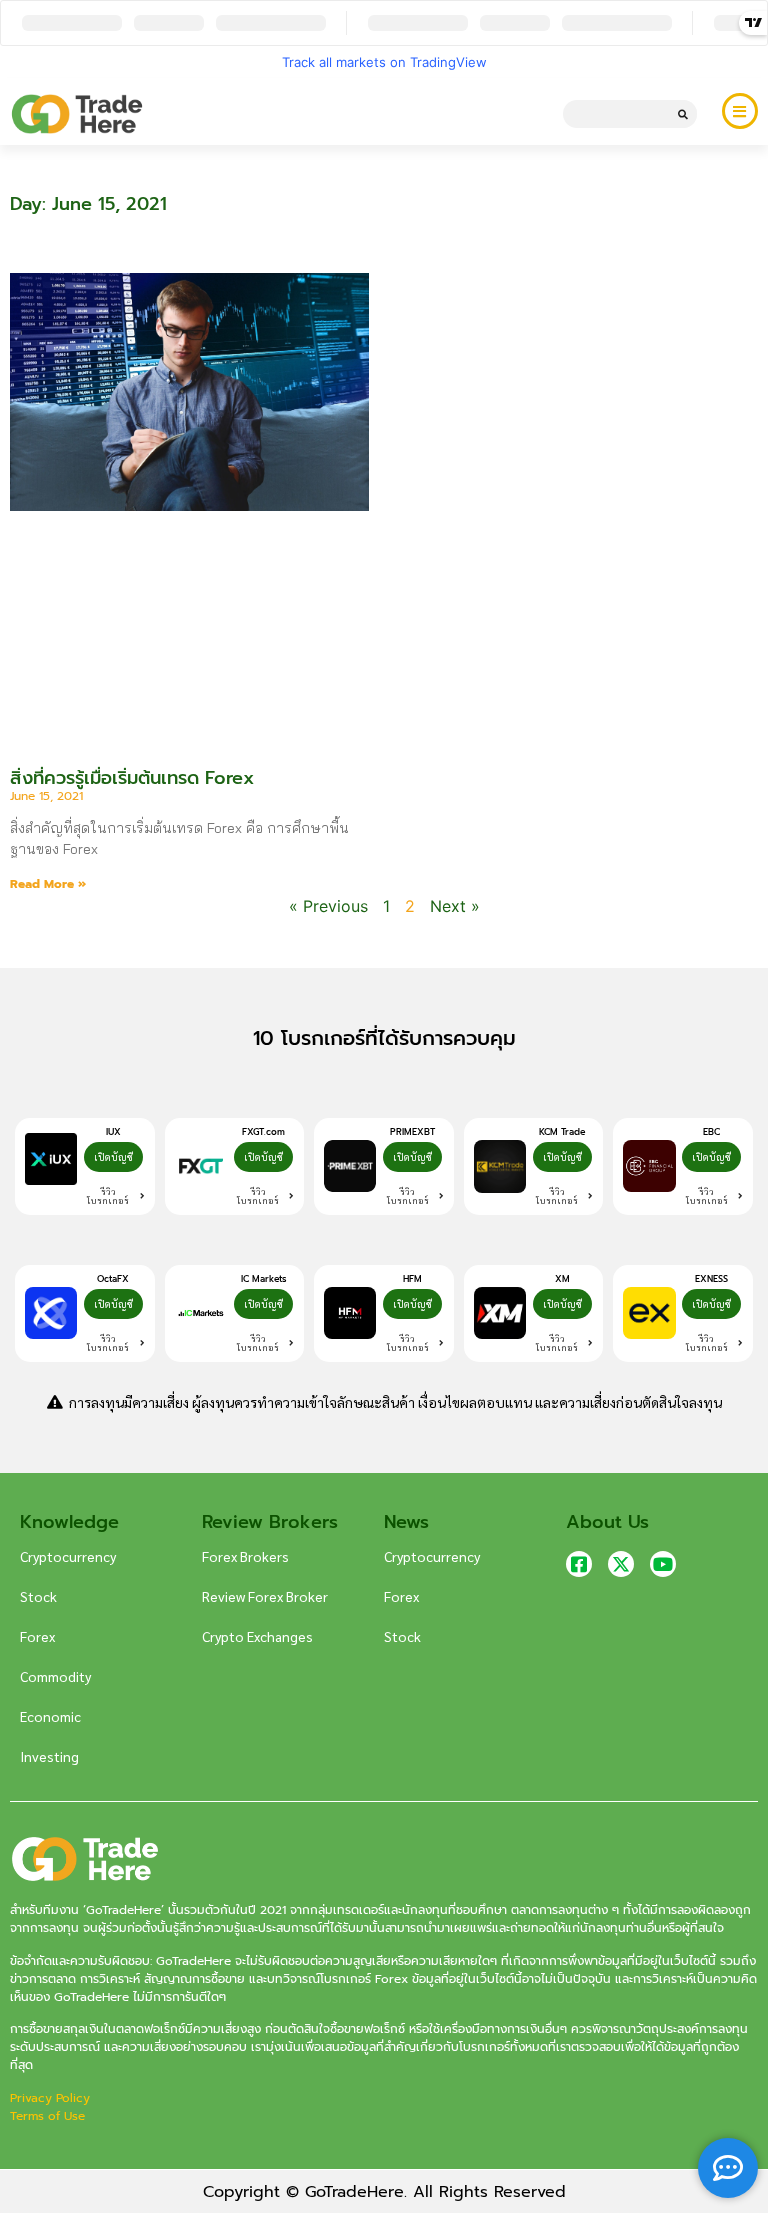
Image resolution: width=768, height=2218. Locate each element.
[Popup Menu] (740, 111)
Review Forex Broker (265, 1596)
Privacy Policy (52, 2098)
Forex (37, 1636)
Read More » (48, 884)
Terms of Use (47, 2116)
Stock (38, 1596)
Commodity (55, 1676)
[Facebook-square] (579, 1564)
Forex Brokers (245, 1556)
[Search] (683, 114)
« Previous (328, 906)
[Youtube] (663, 1564)
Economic (50, 1716)
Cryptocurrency (68, 1556)
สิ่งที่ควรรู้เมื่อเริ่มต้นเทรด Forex (132, 778)
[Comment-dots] (728, 2168)
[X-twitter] (621, 1564)
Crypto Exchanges (257, 1636)
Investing (49, 1756)
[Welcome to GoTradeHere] (77, 114)
